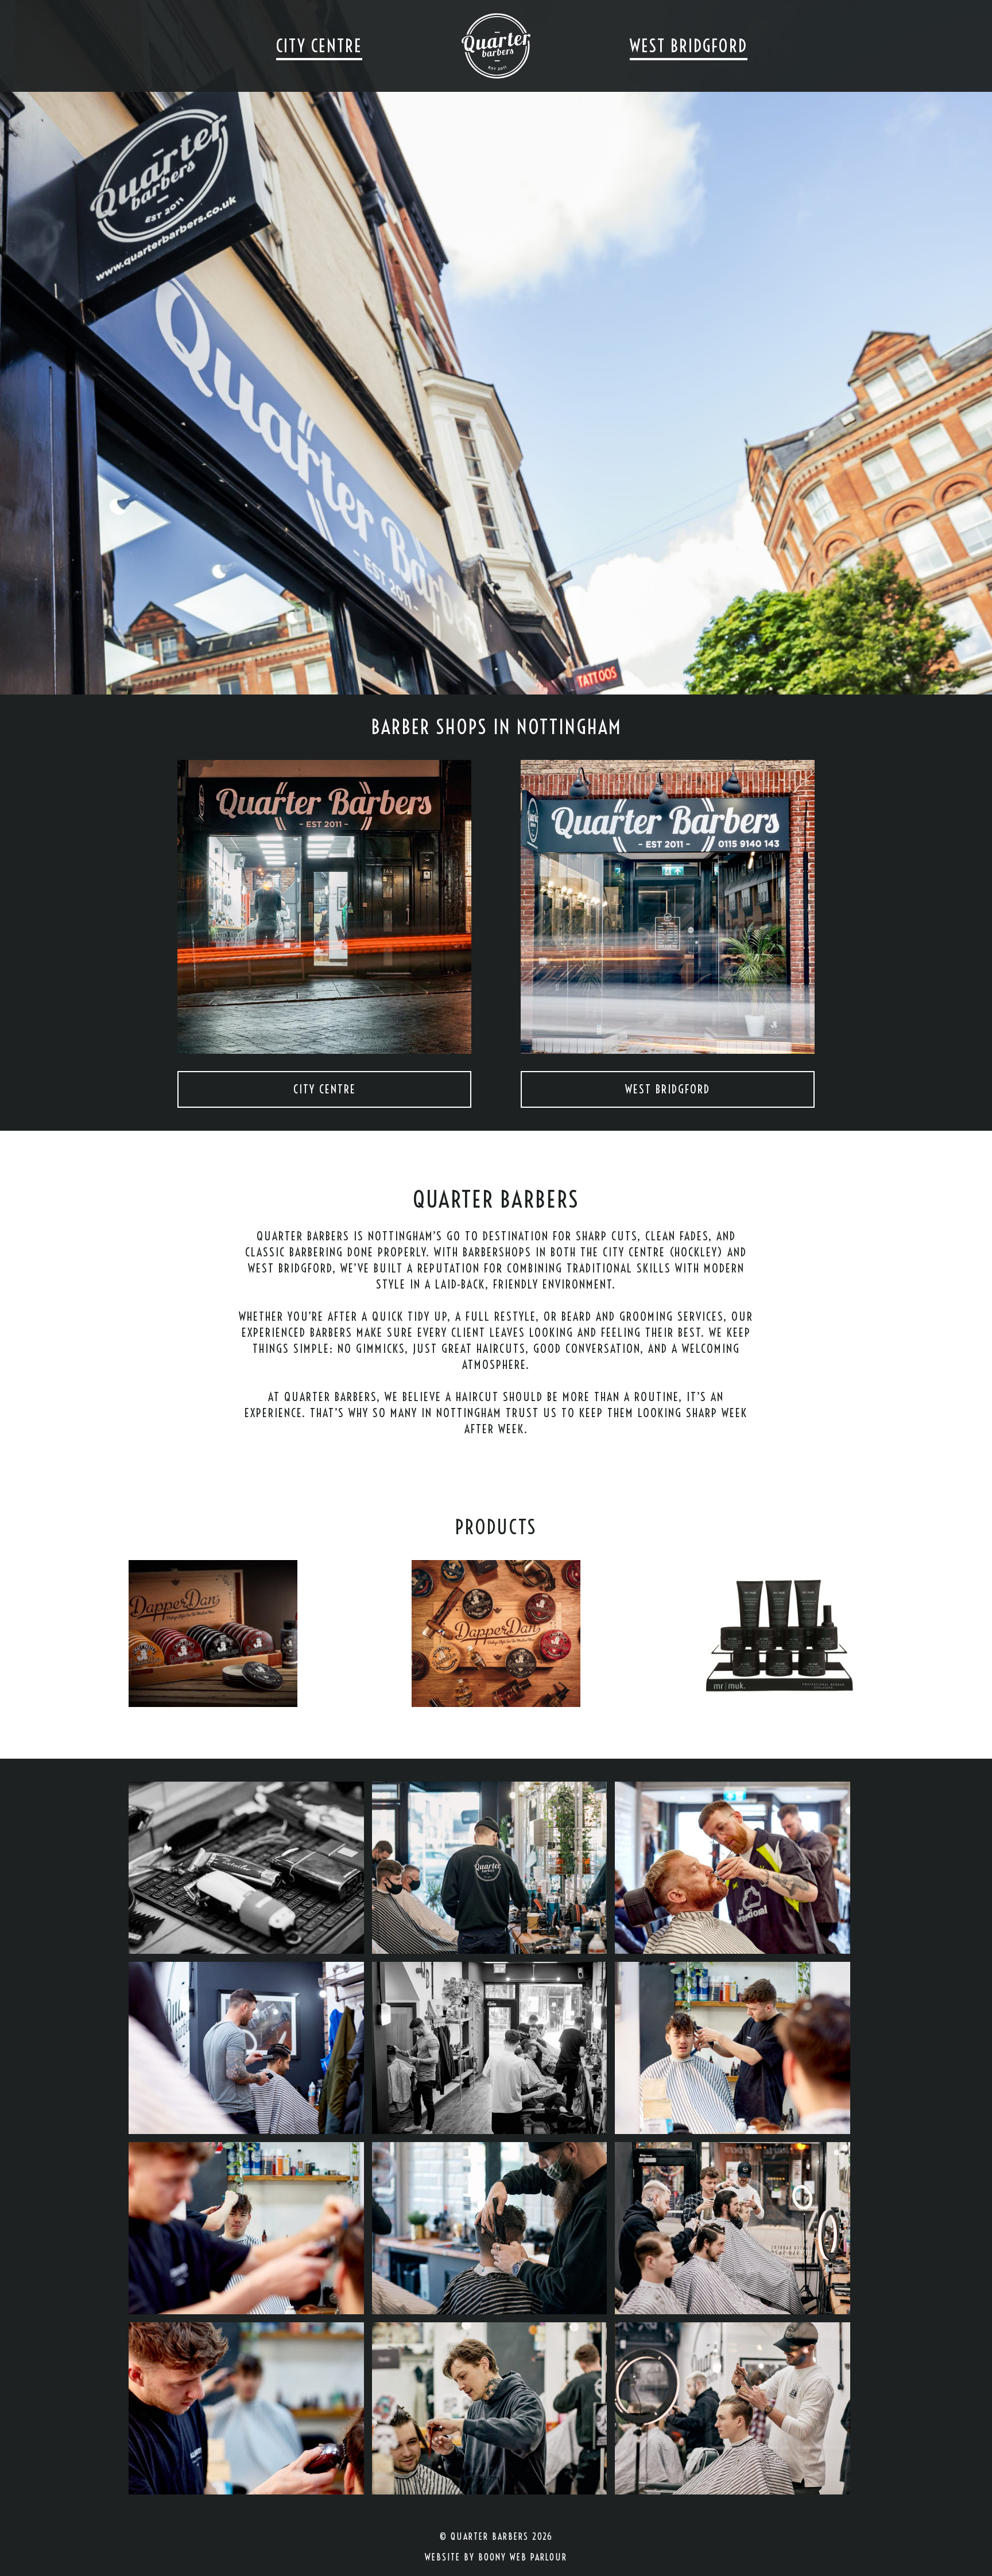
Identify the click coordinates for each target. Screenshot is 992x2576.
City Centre (319, 46)
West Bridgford (689, 46)
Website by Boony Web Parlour (496, 2557)
